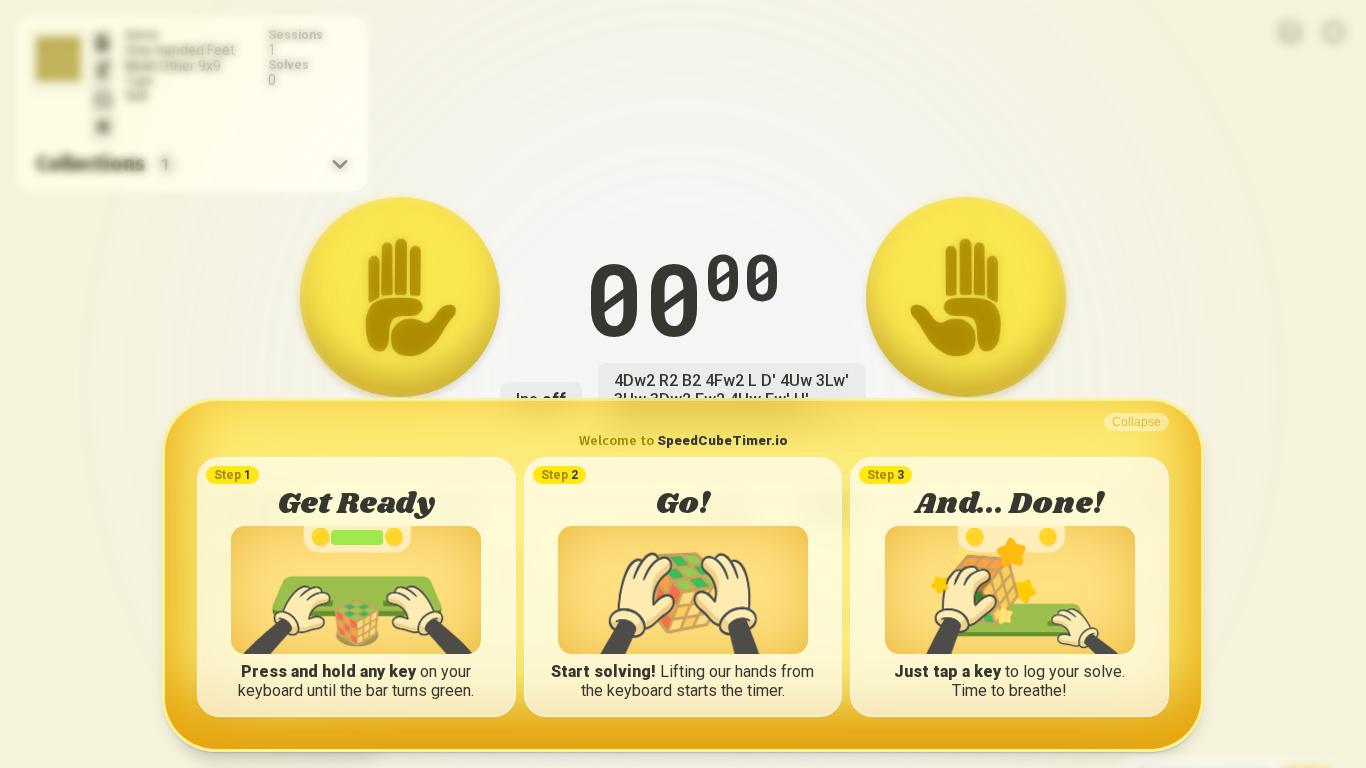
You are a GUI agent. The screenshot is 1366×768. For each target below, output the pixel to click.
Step (232, 475)
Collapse (1136, 422)
